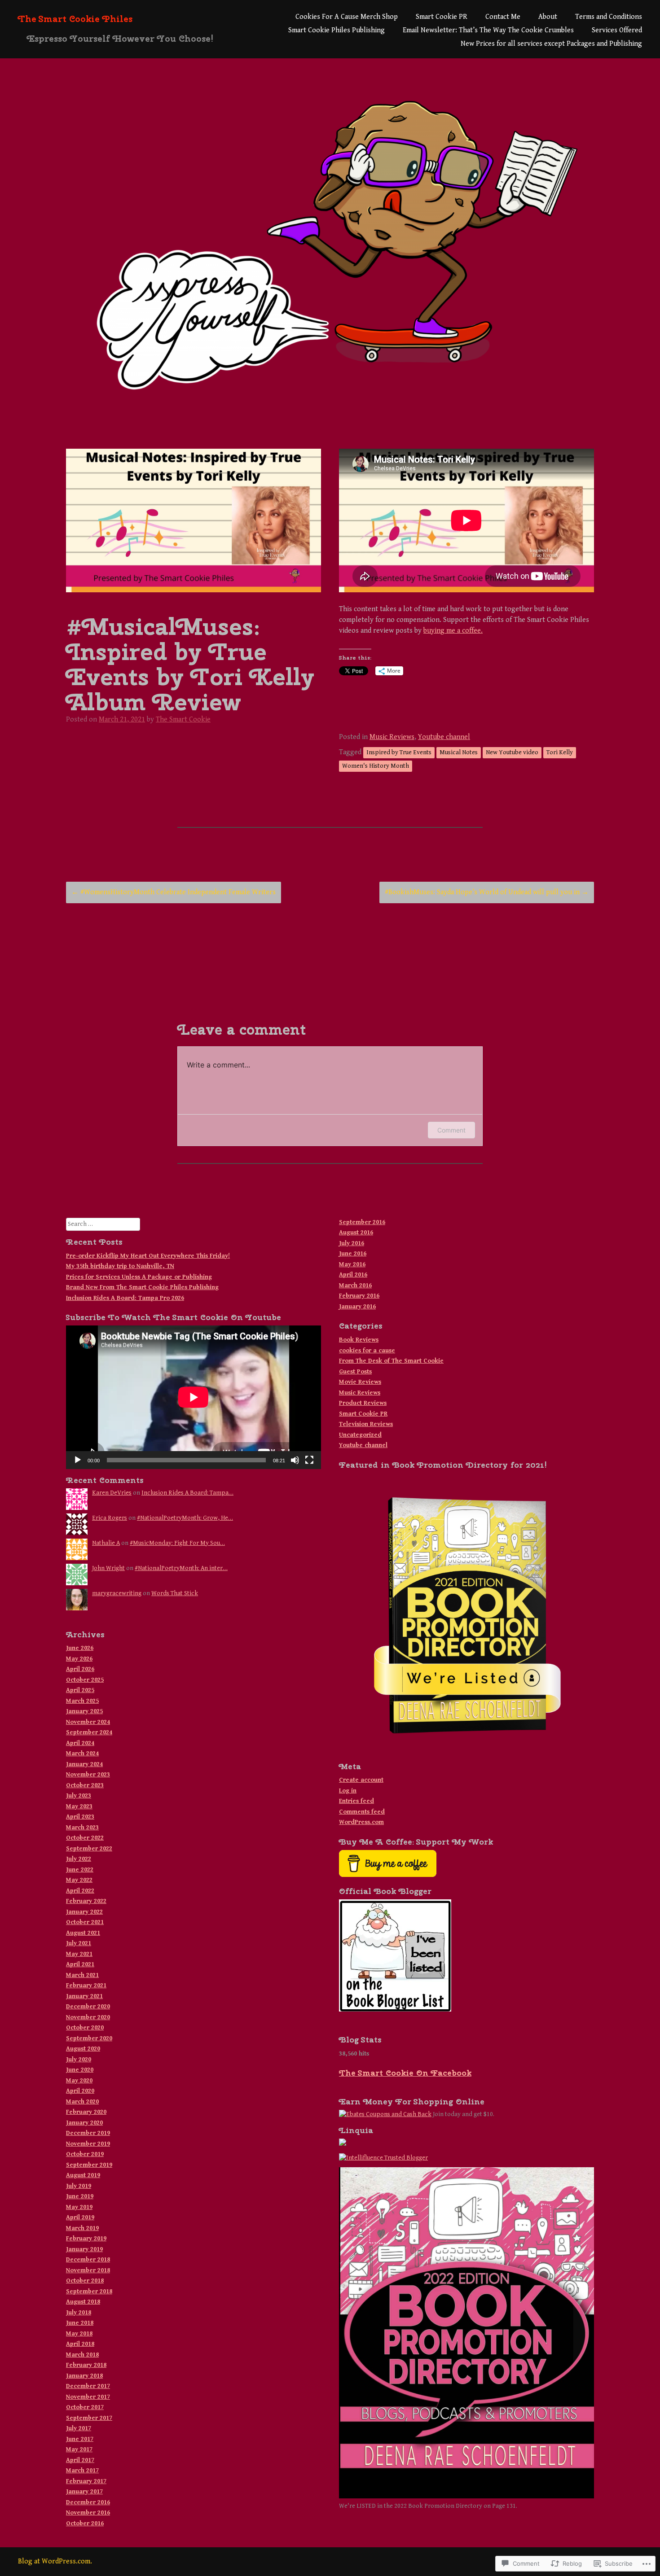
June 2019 (80, 2196)
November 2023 (88, 1775)
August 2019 (83, 2175)
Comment (451, 1130)
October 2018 (85, 2281)
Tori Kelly (560, 752)
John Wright (108, 1568)
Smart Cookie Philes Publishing (337, 30)
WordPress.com (361, 1822)
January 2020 (84, 2123)
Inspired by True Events (399, 752)
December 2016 (88, 2502)
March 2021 (82, 1975)
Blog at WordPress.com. (55, 2561)
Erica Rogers (110, 1518)
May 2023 (79, 1806)
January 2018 (84, 2376)
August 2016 (356, 1233)
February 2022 (86, 1901)
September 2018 (89, 2292)
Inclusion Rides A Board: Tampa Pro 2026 (125, 1298)
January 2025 (84, 1711)
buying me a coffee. (453, 631)
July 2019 (79, 2186)
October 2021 (85, 1922)
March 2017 (82, 2471)
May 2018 (79, 2334)
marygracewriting (117, 1593)
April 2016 (353, 1275)
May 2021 (79, 1954)
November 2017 (88, 2397)
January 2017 (84, 2492)
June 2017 (80, 2439)
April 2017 (80, 2460)
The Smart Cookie (183, 719)
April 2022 (80, 1891)
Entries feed (356, 1801)
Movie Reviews (360, 1382)
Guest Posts (355, 1372)
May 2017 (79, 2449)
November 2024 (88, 1722)
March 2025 (82, 1701)
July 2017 (79, 2428)
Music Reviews (392, 737)
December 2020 (88, 2007)
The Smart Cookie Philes (75, 19)
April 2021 (80, 1964)
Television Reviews (366, 1424)
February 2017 (86, 2481)
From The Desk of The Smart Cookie (391, 1361)
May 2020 (79, 2081)
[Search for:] (103, 1224)
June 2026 (80, 1648)
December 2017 (88, 2386)
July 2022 (79, 1859)
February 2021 (86, 1986)
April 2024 (80, 1743)
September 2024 (89, 1732)
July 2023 (79, 1796)
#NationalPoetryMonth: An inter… (181, 1568)
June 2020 (80, 2070)
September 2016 (362, 1222)
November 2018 (88, 2270)
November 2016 (88, 2513)
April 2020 (80, 2091)
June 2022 (80, 1870)
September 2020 (89, 2038)
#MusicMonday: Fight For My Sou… (177, 1543)
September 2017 (89, 2418)
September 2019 (89, 2165)
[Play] (78, 1460)
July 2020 (79, 2060)
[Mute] (295, 1460)
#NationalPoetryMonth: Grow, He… (185, 1518)
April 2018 (80, 2344)
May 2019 (79, 2207)
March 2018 (82, 2355)
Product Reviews (363, 1403)
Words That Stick (175, 1593)
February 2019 (86, 2239)
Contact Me (503, 17)
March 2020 (82, 2102)
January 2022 (84, 1912)
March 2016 (355, 1286)
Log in (348, 1791)
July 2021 (79, 1943)
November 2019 (88, 2144)
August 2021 (83, 1933)
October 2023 (85, 1785)
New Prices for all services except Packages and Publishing (551, 44)
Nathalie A (106, 1543)
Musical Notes (459, 752)
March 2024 (82, 1754)
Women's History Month (376, 766)
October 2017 (85, 2407)
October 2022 (85, 1838)
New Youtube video (512, 752)
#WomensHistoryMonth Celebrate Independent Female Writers (174, 892)
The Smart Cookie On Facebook (405, 2073)
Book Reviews (359, 1340)
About (548, 17)
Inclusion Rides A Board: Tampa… (187, 1493)
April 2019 (80, 2217)
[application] (194, 1397)
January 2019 (84, 2249)
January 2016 (357, 1307)
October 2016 (85, 2524)
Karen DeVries (112, 1493)
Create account (361, 1780)
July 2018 (79, 2313)
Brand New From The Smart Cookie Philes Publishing (142, 1287)
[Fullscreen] (309, 1460)
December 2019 (88, 2133)
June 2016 (353, 1254)
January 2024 (84, 1764)
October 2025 (85, 1680)
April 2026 (80, 1669)
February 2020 (86, 2112)
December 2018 (88, 2260)
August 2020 (83, 2049)
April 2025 (80, 1690)
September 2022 (89, 1849)
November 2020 (88, 2017)
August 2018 (83, 2302)
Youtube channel (444, 737)
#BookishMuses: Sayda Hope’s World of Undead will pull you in (487, 892)
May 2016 (352, 1264)
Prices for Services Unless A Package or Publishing (139, 1277)
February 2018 (86, 2365)
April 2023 (80, 1817)
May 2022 (79, 1880)
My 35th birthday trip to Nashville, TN (120, 1266)
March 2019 (82, 2228)
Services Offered (617, 30)
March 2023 (82, 1828)
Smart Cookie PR (442, 17)
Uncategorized (360, 1435)
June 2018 (80, 2323)
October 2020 (85, 2028)
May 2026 (79, 1659)
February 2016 (359, 1296)
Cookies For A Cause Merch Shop (347, 17)
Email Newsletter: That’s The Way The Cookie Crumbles (488, 30)
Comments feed (362, 1812)
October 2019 (85, 2154)
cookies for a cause (367, 1351)
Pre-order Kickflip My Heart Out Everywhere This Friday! (148, 1256)
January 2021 (84, 1996)
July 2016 (352, 1243)
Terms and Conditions (609, 17)
